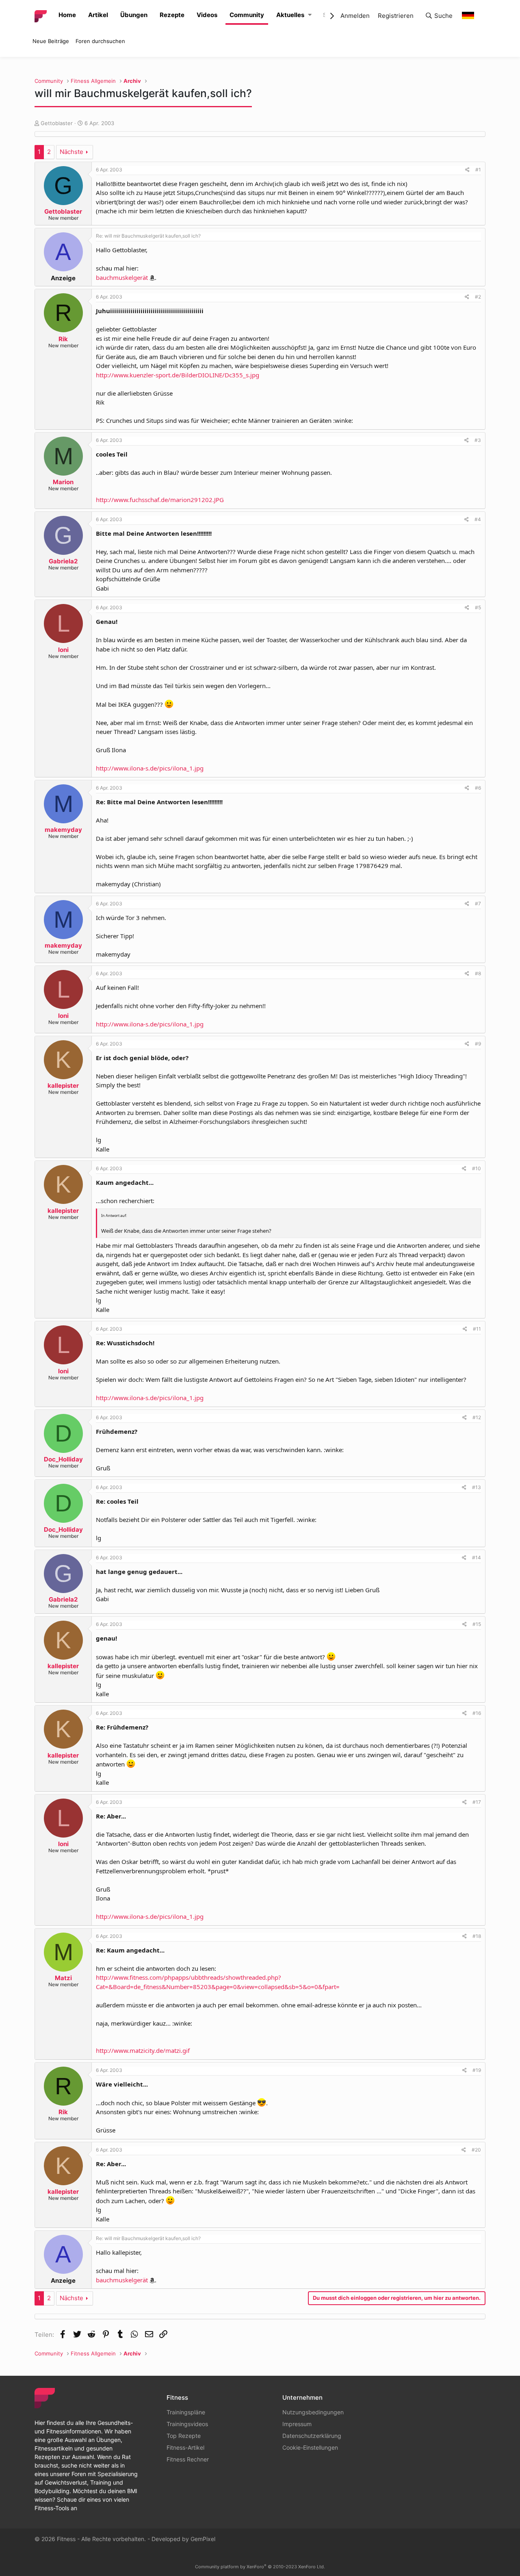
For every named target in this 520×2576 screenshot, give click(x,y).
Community (247, 15)
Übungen (134, 15)
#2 (478, 297)
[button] (310, 15)
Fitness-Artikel (185, 2447)
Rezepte (172, 15)
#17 (477, 1802)
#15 (477, 1624)
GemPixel (203, 2539)
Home (67, 15)
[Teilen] (467, 170)
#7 (478, 904)
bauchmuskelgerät (122, 277)
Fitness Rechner (188, 2459)
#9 (478, 1044)
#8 (478, 973)
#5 (478, 607)
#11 (477, 1329)
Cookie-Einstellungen (310, 2447)
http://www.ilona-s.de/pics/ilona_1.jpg (150, 768)
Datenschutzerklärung (312, 2436)
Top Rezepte (184, 2436)
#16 (477, 1713)
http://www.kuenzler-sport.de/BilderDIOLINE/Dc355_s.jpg (178, 375)
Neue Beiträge (51, 41)
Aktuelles (290, 15)
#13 (477, 1487)
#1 (478, 170)
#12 (477, 1417)
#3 (478, 440)
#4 (478, 519)
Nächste (71, 152)
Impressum (297, 2424)
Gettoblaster (57, 123)
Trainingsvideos (187, 2424)
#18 (477, 1936)
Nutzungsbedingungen (313, 2412)
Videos (207, 15)
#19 (477, 2070)
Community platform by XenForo (260, 2567)
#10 (477, 1168)
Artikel (98, 15)
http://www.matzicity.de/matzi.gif (143, 2050)
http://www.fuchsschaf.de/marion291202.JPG (160, 500)
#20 (476, 2150)
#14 (477, 1558)
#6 (478, 788)
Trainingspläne (186, 2412)
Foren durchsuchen (100, 41)
